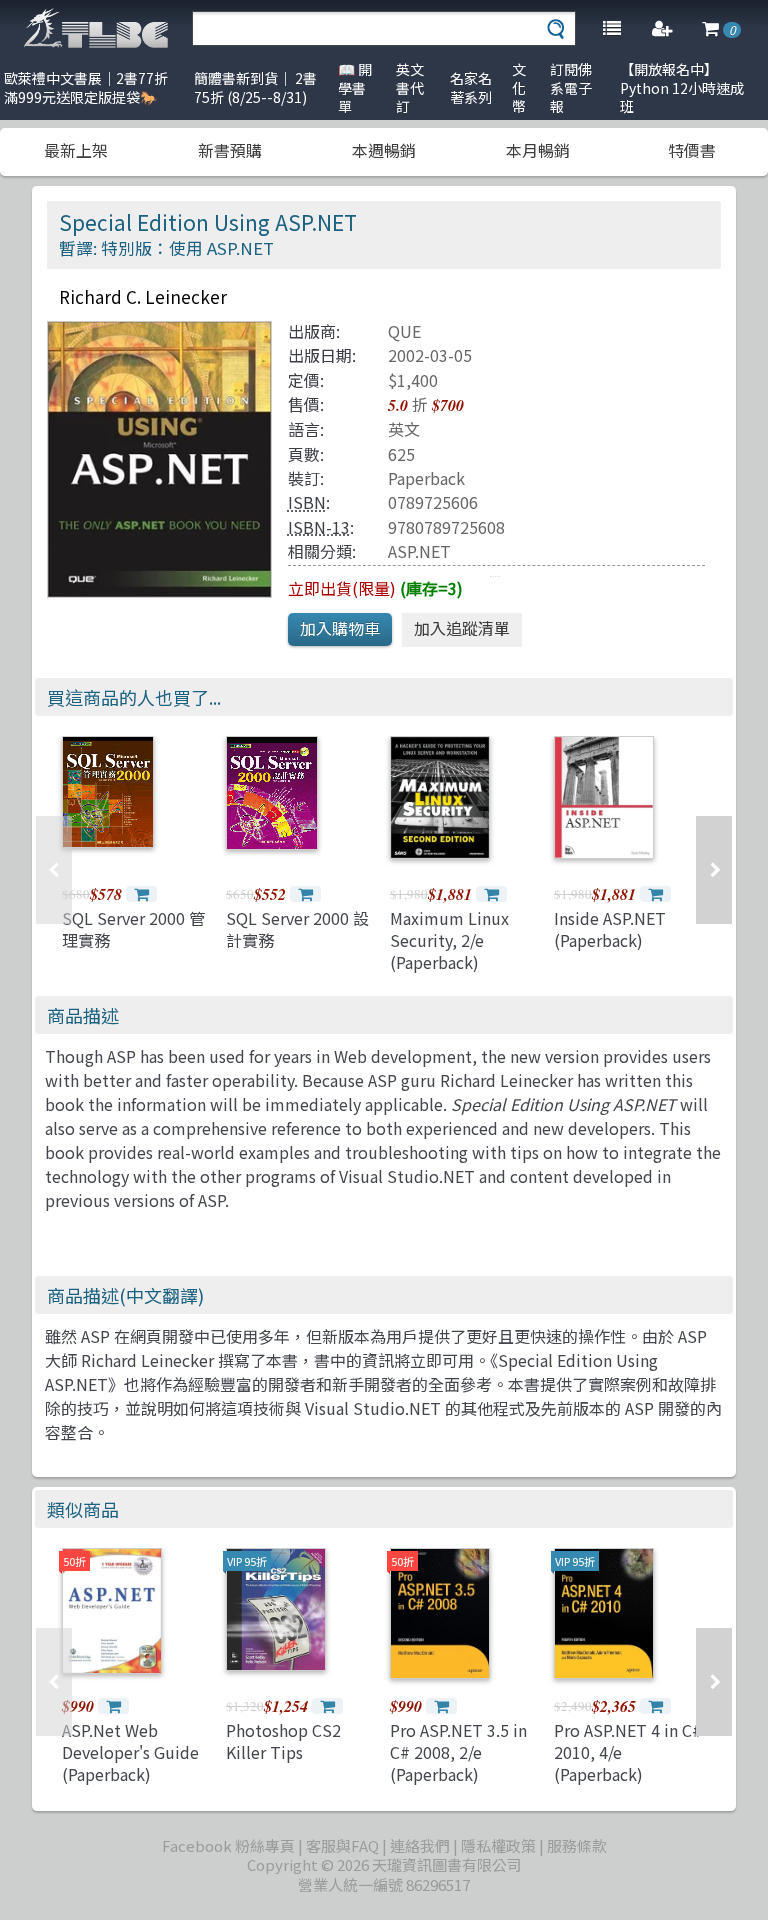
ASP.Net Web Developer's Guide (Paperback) (130, 1752)
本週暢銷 (384, 150)
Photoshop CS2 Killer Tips (283, 1741)
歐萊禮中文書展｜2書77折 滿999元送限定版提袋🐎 (86, 87)
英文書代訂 (410, 87)
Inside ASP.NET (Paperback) (610, 929)
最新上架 (76, 150)
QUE (404, 331)
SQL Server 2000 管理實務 (133, 929)
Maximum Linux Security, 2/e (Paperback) (449, 940)
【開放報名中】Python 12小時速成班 (682, 87)
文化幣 (519, 87)
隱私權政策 (498, 1845)
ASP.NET (419, 551)
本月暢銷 (538, 150)
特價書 (692, 150)
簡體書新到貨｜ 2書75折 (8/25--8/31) (255, 87)
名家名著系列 (471, 87)
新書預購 (230, 150)
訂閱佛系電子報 (571, 87)
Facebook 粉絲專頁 (228, 1845)
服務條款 (577, 1845)
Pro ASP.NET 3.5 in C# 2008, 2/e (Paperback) (458, 1752)
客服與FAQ (342, 1845)
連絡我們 (420, 1845)
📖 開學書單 (355, 87)
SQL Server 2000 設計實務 (297, 929)
